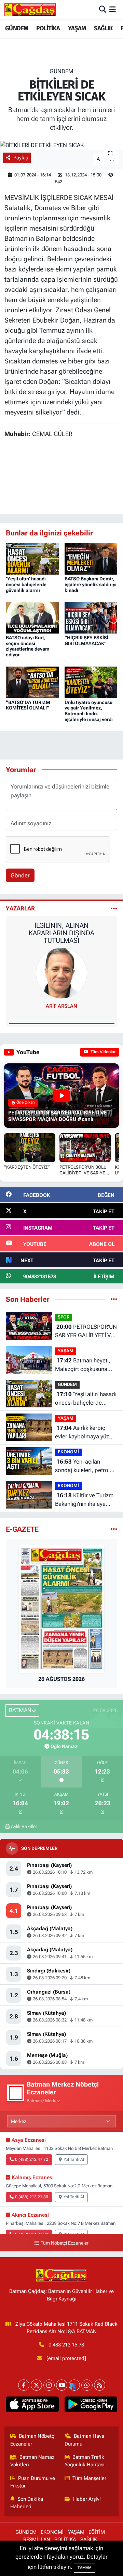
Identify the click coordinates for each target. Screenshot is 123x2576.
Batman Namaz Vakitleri (32, 2461)
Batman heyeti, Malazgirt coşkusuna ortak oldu (83, 1365)
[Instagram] (49, 2385)
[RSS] (100, 2385)
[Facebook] (24, 2385)
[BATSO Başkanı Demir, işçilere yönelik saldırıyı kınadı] (91, 558)
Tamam (85, 2568)
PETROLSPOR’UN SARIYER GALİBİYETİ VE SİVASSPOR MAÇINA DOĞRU (86, 1332)
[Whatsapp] (87, 2385)
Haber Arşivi (87, 2499)
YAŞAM (77, 28)
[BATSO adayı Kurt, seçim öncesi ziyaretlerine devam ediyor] (32, 617)
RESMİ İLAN (37, 2540)
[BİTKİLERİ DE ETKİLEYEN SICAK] (61, 145)
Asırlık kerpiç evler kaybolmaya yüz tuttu (82, 1433)
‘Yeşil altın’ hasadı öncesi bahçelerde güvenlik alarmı (26, 584)
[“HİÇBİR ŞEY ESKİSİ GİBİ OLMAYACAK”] (91, 617)
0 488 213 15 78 (66, 2345)
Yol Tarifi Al (74, 2159)
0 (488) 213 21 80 (32, 2197)
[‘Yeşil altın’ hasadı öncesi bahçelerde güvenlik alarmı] (32, 558)
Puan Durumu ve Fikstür (33, 2482)
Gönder (20, 875)
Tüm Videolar (102, 1052)
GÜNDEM (17, 28)
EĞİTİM (97, 2532)
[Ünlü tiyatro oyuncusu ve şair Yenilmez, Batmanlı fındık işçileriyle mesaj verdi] (91, 682)
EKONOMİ (68, 1452)
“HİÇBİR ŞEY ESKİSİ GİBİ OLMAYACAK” (86, 641)
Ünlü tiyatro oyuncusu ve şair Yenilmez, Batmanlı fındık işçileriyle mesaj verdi (89, 711)
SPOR (64, 1317)
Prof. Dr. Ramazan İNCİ (62, 1006)
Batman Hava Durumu (85, 2440)
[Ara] (103, 10)
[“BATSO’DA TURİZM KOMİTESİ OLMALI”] (32, 682)
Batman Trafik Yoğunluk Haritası (85, 2461)
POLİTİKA (48, 28)
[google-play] (91, 2406)
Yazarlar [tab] (20, 908)
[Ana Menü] (113, 10)
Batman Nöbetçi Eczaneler (33, 2440)
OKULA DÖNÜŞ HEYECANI (62, 925)
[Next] (74, 2385)
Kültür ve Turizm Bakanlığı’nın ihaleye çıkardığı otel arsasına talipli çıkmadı (84, 1500)
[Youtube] (62, 2385)
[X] (36, 2385)
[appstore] (32, 2406)
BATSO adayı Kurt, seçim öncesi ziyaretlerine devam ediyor (28, 646)
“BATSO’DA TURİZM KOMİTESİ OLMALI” (28, 705)
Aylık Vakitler (24, 1826)
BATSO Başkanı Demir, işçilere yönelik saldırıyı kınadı (91, 584)
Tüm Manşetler (89, 2478)
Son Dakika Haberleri (27, 2503)
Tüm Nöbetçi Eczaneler (65, 2243)
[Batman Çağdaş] (30, 10)
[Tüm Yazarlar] (114, 908)
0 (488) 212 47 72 (32, 2159)
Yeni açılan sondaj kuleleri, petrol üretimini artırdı (82, 1466)
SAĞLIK (103, 28)
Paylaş (21, 158)
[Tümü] (114, 1299)
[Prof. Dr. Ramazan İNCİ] (61, 972)
